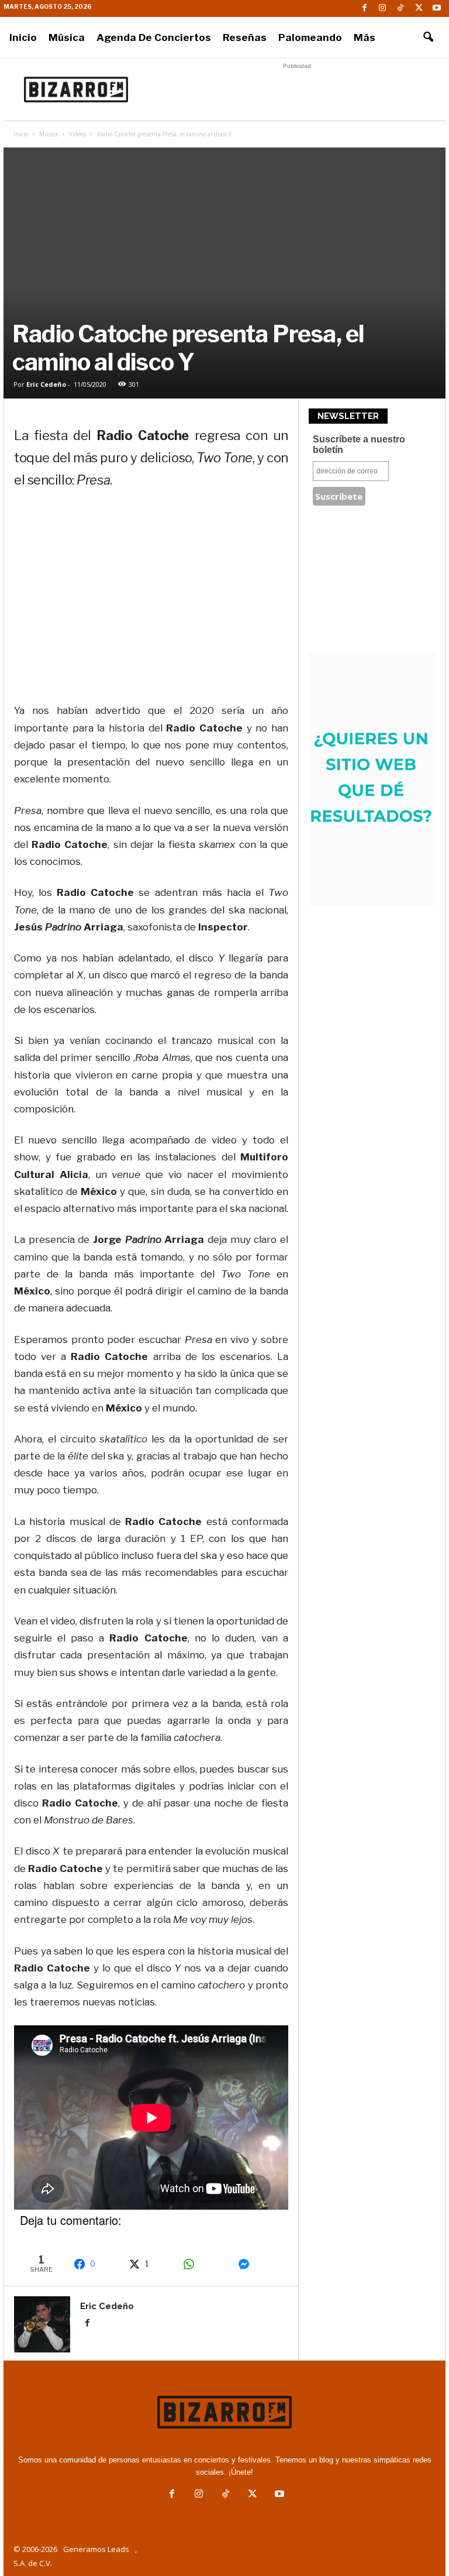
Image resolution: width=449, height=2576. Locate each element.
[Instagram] (382, 8)
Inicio (23, 37)
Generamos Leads (96, 2549)
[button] (428, 37)
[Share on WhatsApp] (204, 2264)
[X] (419, 8)
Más (365, 37)
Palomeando (310, 37)
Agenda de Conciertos (154, 37)
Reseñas (245, 37)
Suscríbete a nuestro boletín (359, 444)
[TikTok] (400, 8)
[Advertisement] (297, 90)
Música (67, 37)
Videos (77, 134)
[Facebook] (364, 8)
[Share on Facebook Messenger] (259, 2264)
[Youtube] (437, 8)
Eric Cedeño (46, 384)
